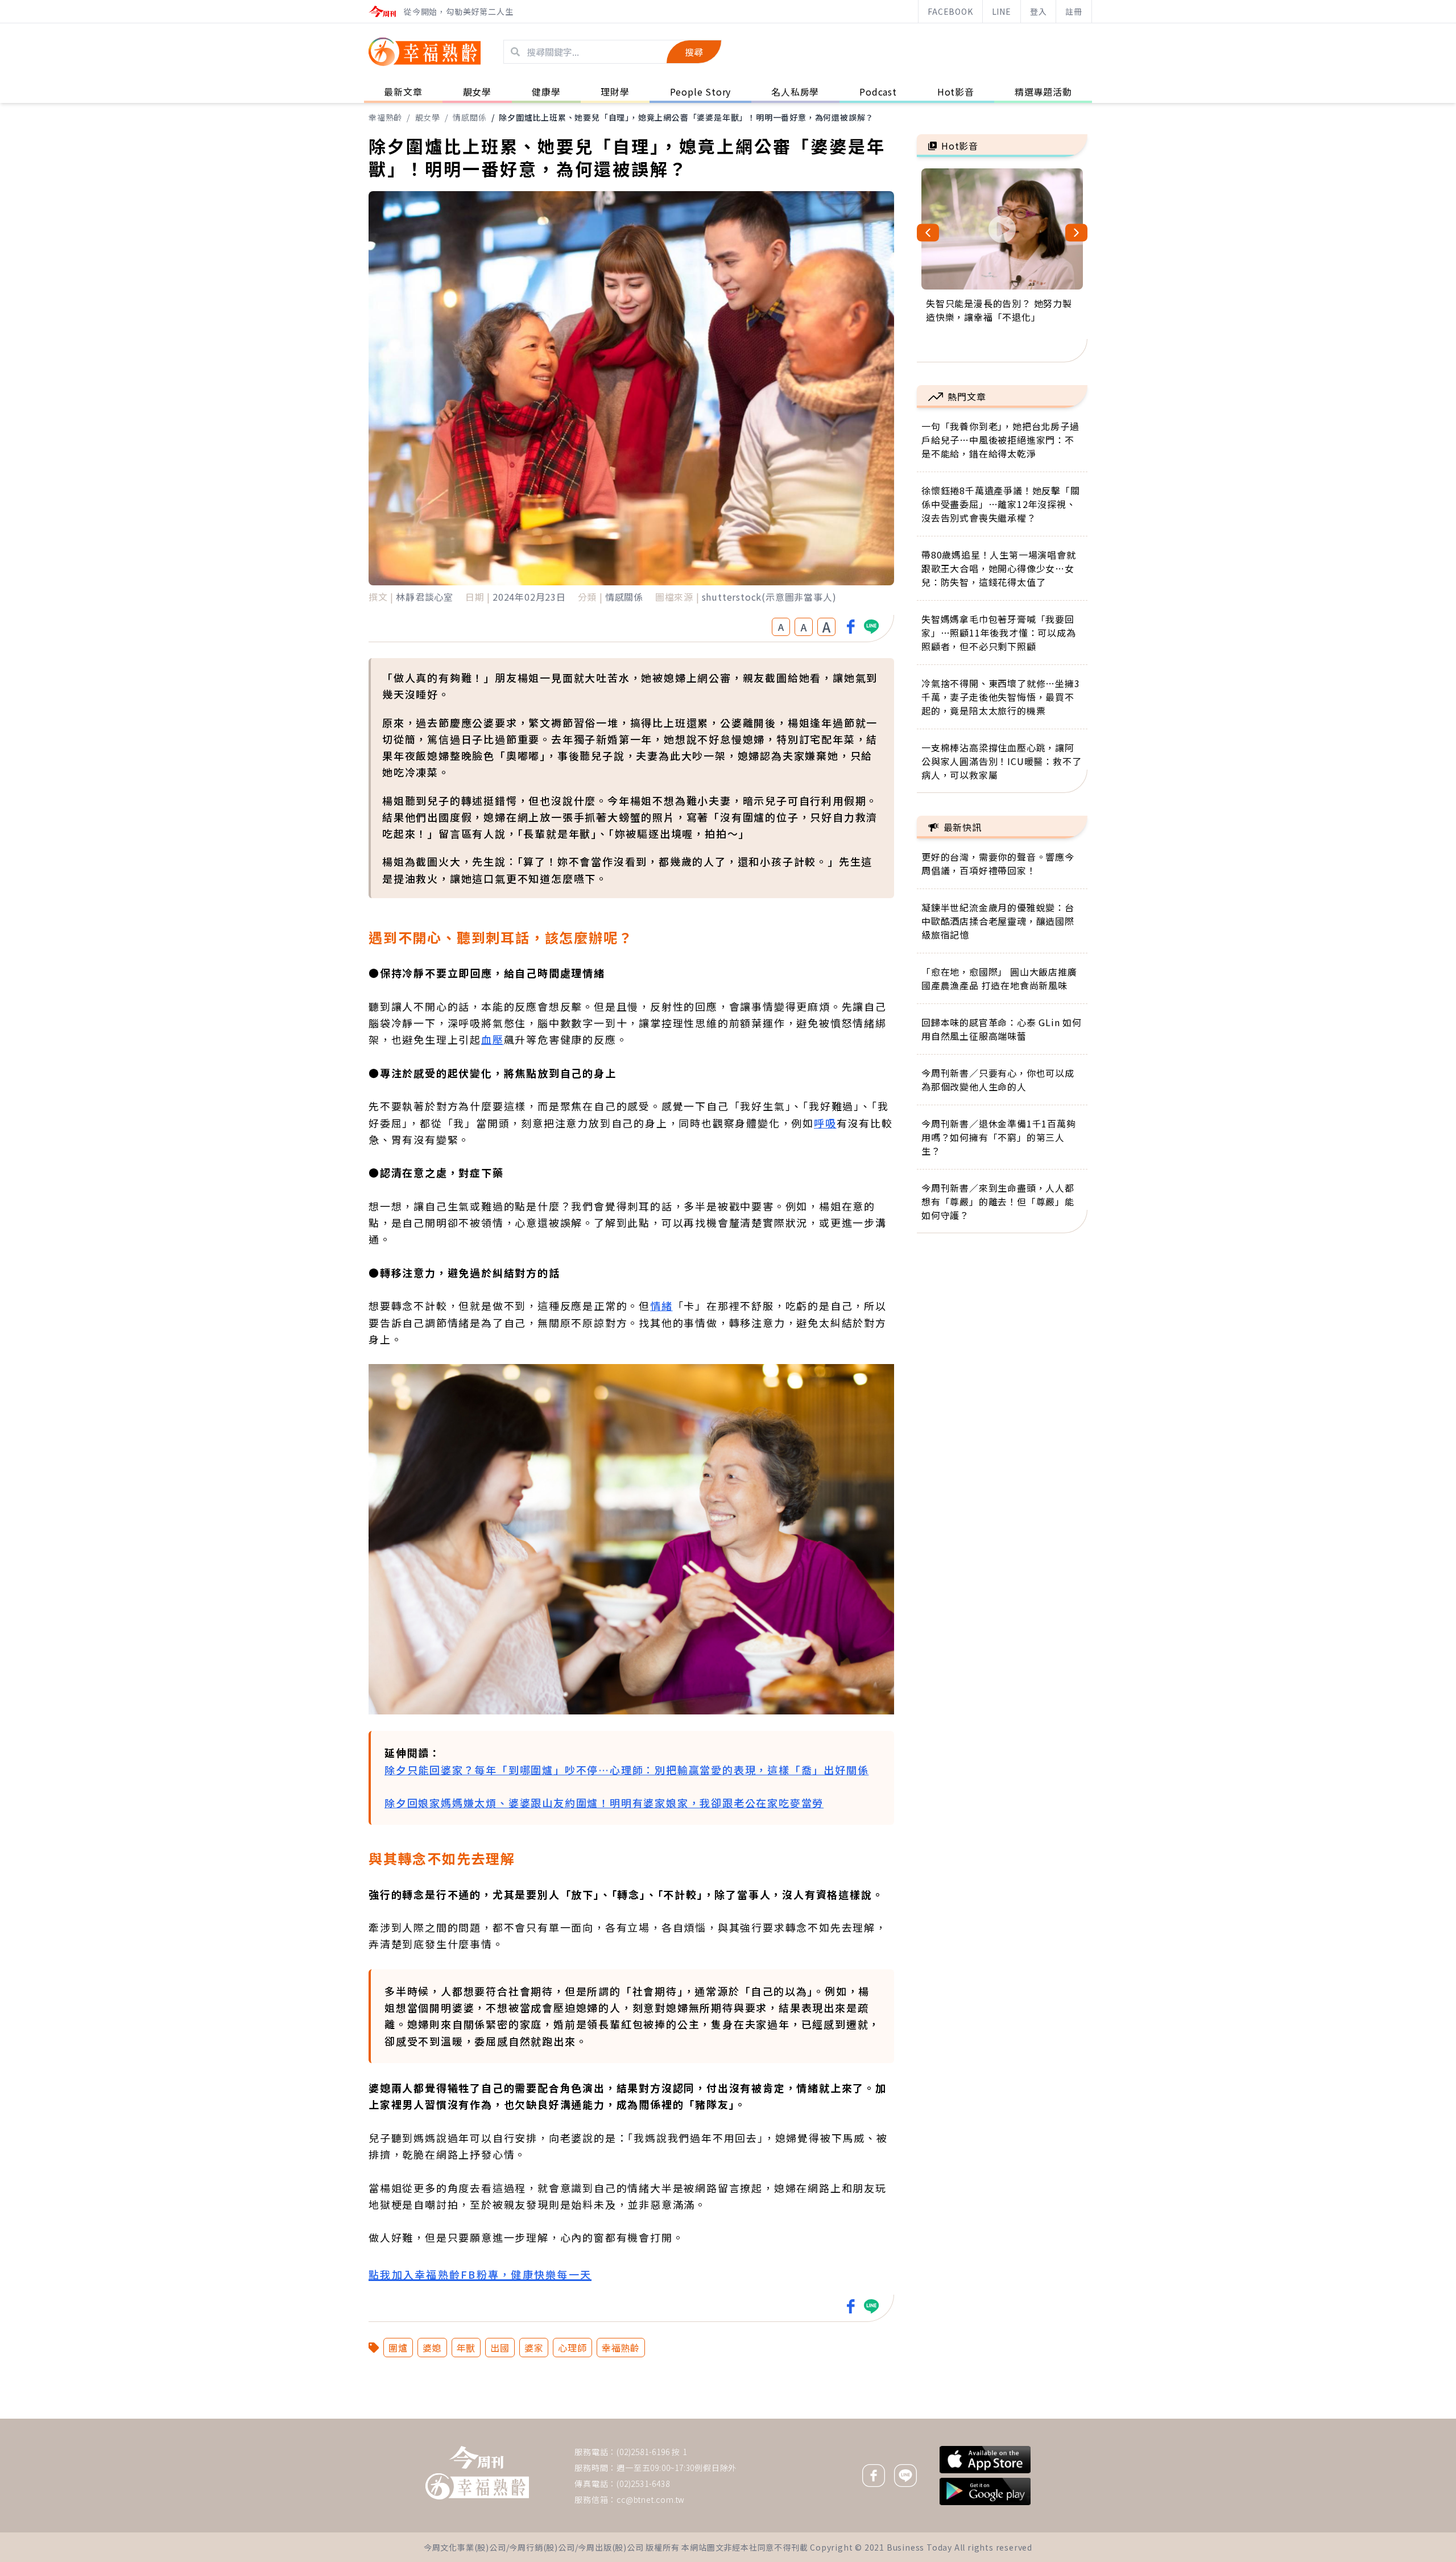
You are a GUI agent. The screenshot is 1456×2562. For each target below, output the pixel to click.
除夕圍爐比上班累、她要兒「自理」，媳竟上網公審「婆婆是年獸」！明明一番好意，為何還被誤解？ (686, 117)
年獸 (466, 2348)
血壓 (493, 1039)
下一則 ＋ (946, 2418)
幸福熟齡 (385, 117)
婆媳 (432, 2348)
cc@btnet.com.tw (651, 2499)
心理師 (572, 2348)
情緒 (661, 1305)
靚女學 (428, 117)
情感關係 (470, 117)
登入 (1039, 11)
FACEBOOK (950, 11)
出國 (500, 2348)
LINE (1002, 11)
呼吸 (825, 1123)
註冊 (1074, 11)
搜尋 (694, 52)
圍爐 (398, 2348)
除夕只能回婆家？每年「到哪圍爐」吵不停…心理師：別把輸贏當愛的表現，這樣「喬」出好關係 (626, 1770)
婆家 (534, 2348)
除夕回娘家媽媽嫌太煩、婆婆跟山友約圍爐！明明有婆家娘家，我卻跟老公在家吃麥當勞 (604, 1803)
